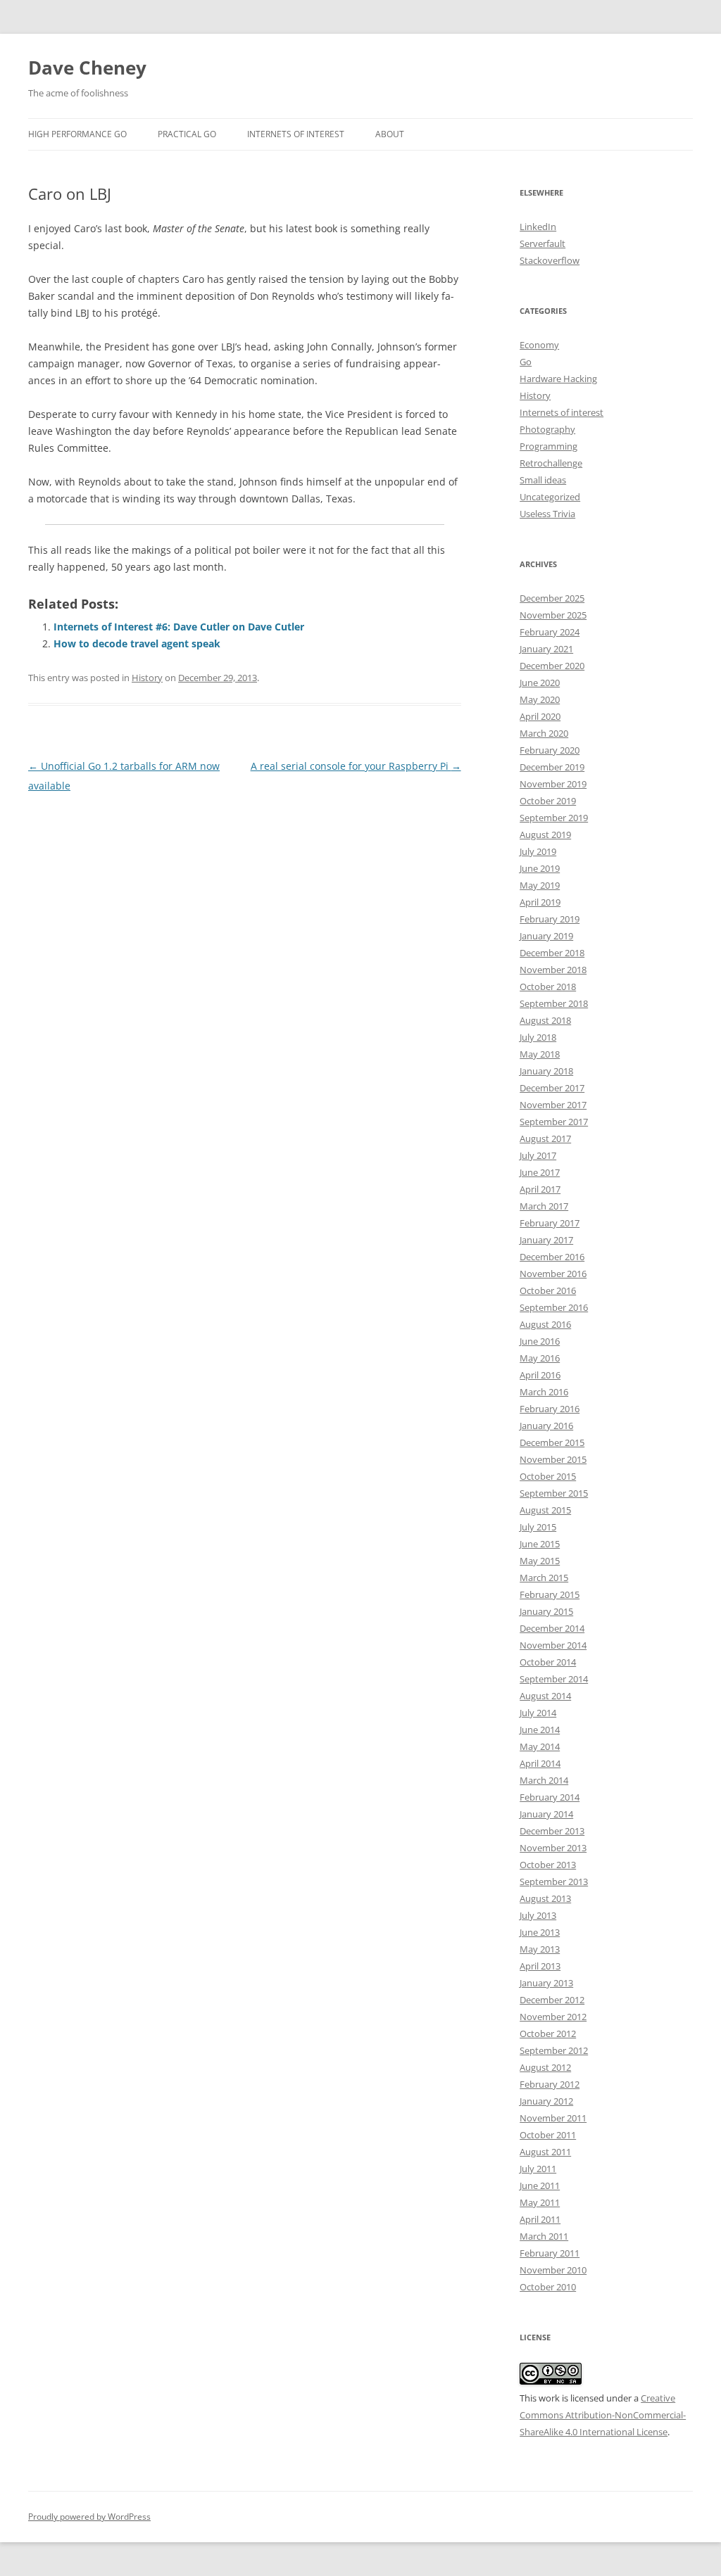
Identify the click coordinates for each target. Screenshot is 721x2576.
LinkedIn (538, 227)
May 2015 (540, 1561)
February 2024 (550, 632)
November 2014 (553, 1645)
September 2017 (554, 1122)
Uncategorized (550, 497)
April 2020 (540, 716)
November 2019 (553, 784)
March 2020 (544, 733)
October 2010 (548, 2287)
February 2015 (550, 1594)
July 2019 (538, 851)
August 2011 (545, 2152)
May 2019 (540, 885)
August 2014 (545, 1696)
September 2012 (554, 2050)
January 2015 (546, 1611)
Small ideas (543, 480)
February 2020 (550, 750)
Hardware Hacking (558, 379)
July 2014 (538, 1713)
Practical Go (187, 134)
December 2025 (552, 598)
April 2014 (540, 1763)
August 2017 (545, 1138)
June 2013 (540, 1932)
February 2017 (550, 1223)
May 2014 (540, 1746)
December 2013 (552, 1831)
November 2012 (553, 2017)
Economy (539, 345)
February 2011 (550, 2253)
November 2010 (553, 2270)
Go (526, 362)
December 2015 (552, 1442)
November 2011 (553, 2118)
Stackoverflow (550, 260)
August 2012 (545, 2067)
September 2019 (554, 818)
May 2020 (540, 699)
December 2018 (552, 953)
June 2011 (540, 2185)
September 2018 (554, 1003)
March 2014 (544, 1780)
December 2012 (552, 2000)
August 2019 (545, 835)
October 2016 (548, 1290)
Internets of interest (562, 412)
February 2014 (550, 1797)
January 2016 (546, 1426)
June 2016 (540, 1341)
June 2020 (540, 683)
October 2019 (548, 801)
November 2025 (553, 615)
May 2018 (540, 1054)
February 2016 (550, 1409)
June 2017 (540, 1172)
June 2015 (540, 1544)
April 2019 (540, 902)
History (147, 678)
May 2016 (540, 1358)
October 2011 (548, 2135)
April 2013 (540, 1966)
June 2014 (540, 1730)
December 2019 (552, 767)
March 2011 (544, 2236)
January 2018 (546, 1071)
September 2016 (554, 1307)
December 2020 (552, 666)
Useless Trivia (547, 514)
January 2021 (546, 649)
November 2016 (553, 1274)
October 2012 (548, 2033)
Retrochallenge (551, 463)
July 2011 (538, 2169)
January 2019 (546, 936)
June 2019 (540, 868)
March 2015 (544, 1578)
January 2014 (546, 1814)
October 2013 (548, 1865)
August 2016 (545, 1324)
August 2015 (545, 1510)
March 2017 (544, 1206)
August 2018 (545, 1020)
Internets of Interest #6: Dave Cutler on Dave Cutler (179, 627)
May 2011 (540, 2202)
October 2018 (548, 986)
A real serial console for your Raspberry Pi (356, 766)
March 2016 (544, 1392)
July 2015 (538, 1527)
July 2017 (538, 1155)
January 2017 (546, 1240)
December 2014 (552, 1628)
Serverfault (543, 243)
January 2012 (546, 2101)
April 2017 (540, 1189)
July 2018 (538, 1037)
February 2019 (550, 919)
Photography (547, 429)
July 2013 (538, 1915)
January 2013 (546, 1983)
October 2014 (548, 1662)
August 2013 (545, 1898)
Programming (548, 446)
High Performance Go (77, 134)
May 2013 (540, 1949)
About (390, 134)
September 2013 (554, 1882)
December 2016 (552, 1257)
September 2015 (554, 1493)
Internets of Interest (296, 134)
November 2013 (553, 1848)
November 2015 (553, 1459)
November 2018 (553, 970)
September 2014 (554, 1679)
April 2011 (540, 2219)
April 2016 (540, 1375)
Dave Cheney (87, 68)
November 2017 (553, 1105)
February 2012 (550, 2084)
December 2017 (552, 1088)
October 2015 (548, 1476)
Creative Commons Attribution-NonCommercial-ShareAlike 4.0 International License (603, 2415)
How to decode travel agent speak (137, 643)
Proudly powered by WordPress (89, 2517)
